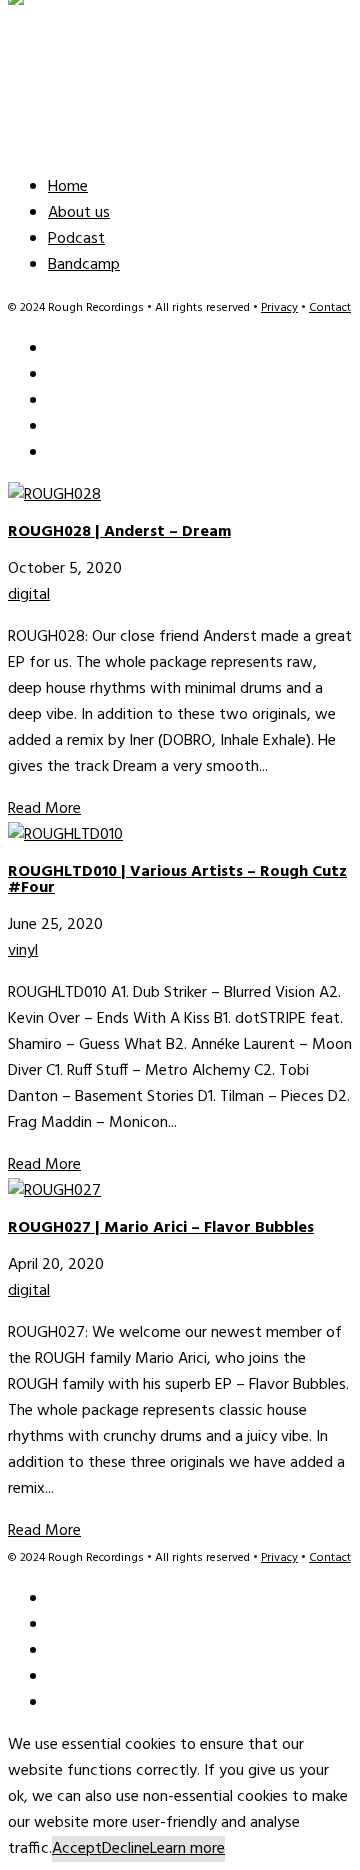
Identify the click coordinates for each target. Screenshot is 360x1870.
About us (79, 213)
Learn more (187, 1849)
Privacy (279, 308)
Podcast (76, 239)
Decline (126, 1849)
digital (29, 595)
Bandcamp (84, 265)
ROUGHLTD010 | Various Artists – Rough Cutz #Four (177, 880)
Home (68, 187)
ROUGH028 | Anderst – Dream (119, 532)
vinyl (23, 951)
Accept (77, 1849)
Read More (44, 809)
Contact (330, 308)
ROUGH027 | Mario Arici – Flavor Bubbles (161, 1228)
